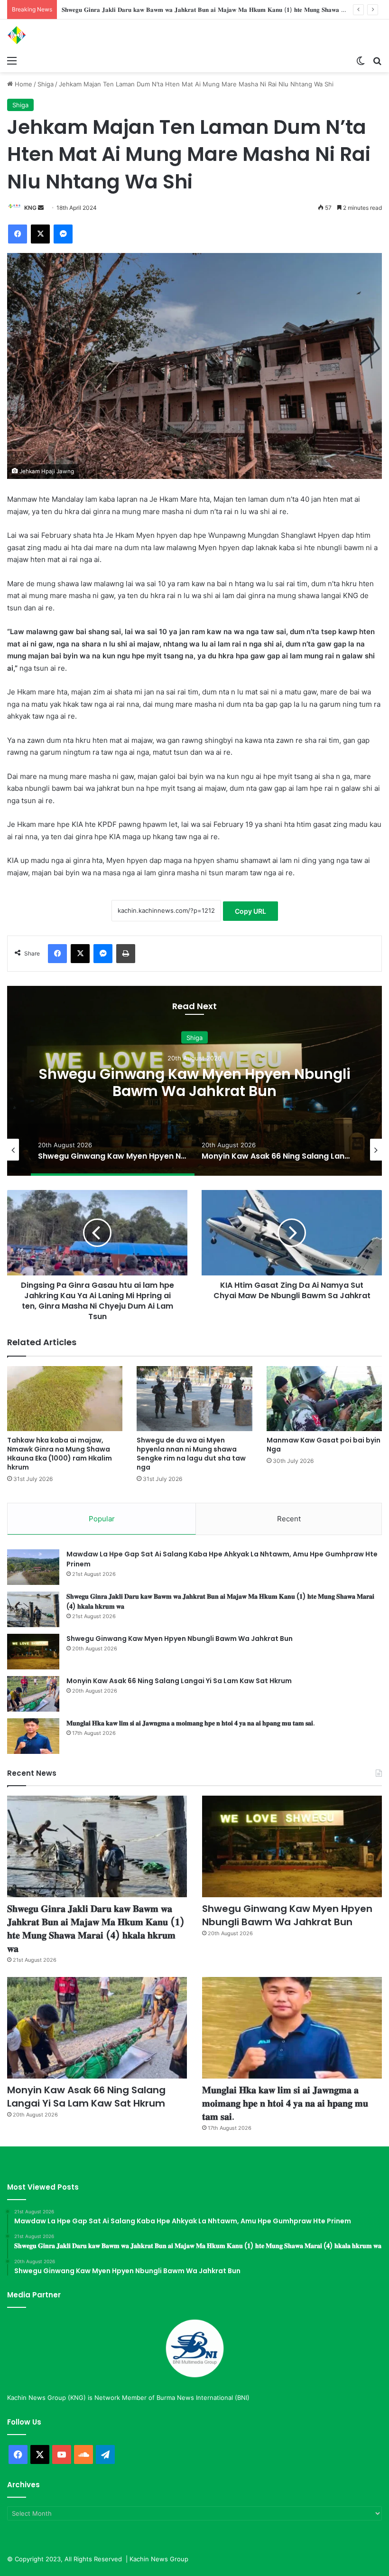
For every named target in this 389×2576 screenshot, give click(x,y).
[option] (194, 1081)
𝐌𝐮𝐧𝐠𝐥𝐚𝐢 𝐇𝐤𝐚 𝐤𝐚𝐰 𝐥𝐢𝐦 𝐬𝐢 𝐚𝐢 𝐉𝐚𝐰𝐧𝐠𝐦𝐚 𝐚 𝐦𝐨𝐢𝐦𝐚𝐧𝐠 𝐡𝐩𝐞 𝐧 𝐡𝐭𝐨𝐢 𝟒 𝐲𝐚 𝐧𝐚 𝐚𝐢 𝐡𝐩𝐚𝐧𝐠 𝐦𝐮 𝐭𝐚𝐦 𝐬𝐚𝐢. (191, 1723)
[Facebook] (18, 234)
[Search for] (377, 60)
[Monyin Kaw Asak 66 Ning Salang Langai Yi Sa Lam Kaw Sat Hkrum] (33, 1694)
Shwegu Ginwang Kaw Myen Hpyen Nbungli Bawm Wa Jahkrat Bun (161, 9)
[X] (40, 234)
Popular (102, 1519)
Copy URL (250, 911)
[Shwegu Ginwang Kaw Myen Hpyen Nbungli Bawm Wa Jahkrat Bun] (33, 1652)
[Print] (126, 954)
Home (23, 84)
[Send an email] (41, 208)
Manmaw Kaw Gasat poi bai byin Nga (324, 1445)
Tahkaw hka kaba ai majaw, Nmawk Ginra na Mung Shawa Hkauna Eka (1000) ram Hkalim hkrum (60, 1454)
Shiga (46, 84)
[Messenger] (63, 234)
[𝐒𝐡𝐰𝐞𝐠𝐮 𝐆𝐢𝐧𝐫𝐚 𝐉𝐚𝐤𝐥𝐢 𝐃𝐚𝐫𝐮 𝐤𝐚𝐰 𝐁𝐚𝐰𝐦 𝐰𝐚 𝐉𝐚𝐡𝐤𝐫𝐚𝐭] (33, 1609)
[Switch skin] (361, 60)
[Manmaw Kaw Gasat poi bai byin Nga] (324, 1399)
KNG (30, 208)
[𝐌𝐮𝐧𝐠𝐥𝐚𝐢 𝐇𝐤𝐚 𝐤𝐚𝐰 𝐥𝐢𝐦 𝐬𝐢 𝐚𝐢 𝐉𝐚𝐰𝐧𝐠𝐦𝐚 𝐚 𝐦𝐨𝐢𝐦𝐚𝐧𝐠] (33, 1736)
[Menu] (12, 60)
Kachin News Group (159, 2559)
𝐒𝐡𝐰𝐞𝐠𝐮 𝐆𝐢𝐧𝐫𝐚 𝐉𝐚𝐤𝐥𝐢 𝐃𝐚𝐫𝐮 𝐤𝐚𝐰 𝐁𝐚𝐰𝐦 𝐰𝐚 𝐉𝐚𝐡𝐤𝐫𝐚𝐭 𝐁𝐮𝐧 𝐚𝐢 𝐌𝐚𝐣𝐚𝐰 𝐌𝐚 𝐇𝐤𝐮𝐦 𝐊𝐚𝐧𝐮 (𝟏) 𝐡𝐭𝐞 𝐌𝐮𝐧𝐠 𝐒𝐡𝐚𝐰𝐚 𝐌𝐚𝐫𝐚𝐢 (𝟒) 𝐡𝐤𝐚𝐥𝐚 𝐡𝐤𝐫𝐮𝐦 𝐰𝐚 (96, 1929)
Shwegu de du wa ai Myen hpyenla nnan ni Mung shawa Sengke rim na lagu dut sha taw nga (191, 1454)
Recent (289, 1519)
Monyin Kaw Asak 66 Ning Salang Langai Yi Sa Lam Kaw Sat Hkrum (194, 1082)
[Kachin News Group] (52, 35)
